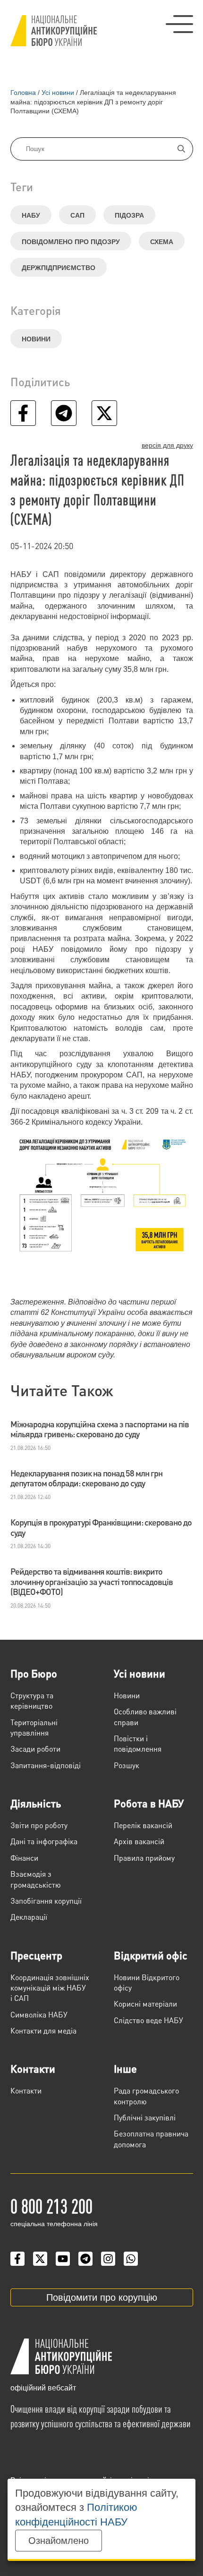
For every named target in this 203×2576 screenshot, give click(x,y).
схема (162, 242)
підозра (129, 215)
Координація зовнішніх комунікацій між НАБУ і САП (50, 1988)
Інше (125, 2068)
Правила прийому (144, 1858)
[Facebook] (17, 2259)
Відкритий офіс (151, 1955)
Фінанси (24, 1858)
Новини (36, 339)
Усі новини (140, 1673)
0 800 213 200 (51, 2205)
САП (77, 215)
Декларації (29, 1917)
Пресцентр (36, 1955)
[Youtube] (63, 2259)
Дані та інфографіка (44, 1841)
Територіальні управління (34, 1727)
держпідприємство (59, 268)
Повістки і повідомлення (138, 1743)
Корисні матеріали (145, 2004)
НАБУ (31, 215)
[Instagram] (108, 2259)
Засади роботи (35, 1749)
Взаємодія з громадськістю (36, 1879)
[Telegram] (85, 2259)
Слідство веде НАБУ (148, 2020)
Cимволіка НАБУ (39, 2014)
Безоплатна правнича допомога (151, 2139)
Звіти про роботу (39, 1825)
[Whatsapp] (131, 2259)
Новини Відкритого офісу (147, 1982)
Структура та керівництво (32, 1700)
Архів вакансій (139, 1841)
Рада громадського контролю (146, 2096)
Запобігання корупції (46, 1901)
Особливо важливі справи (145, 1716)
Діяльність (36, 1803)
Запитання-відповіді (46, 1765)
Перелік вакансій (143, 1825)
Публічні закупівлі (145, 2117)
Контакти (33, 2068)
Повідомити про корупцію (102, 2297)
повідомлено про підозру (71, 242)
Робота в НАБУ (149, 1803)
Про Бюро (34, 1673)
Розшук (127, 1765)
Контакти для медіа (43, 2030)
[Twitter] (40, 2259)
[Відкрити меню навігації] (179, 24)
